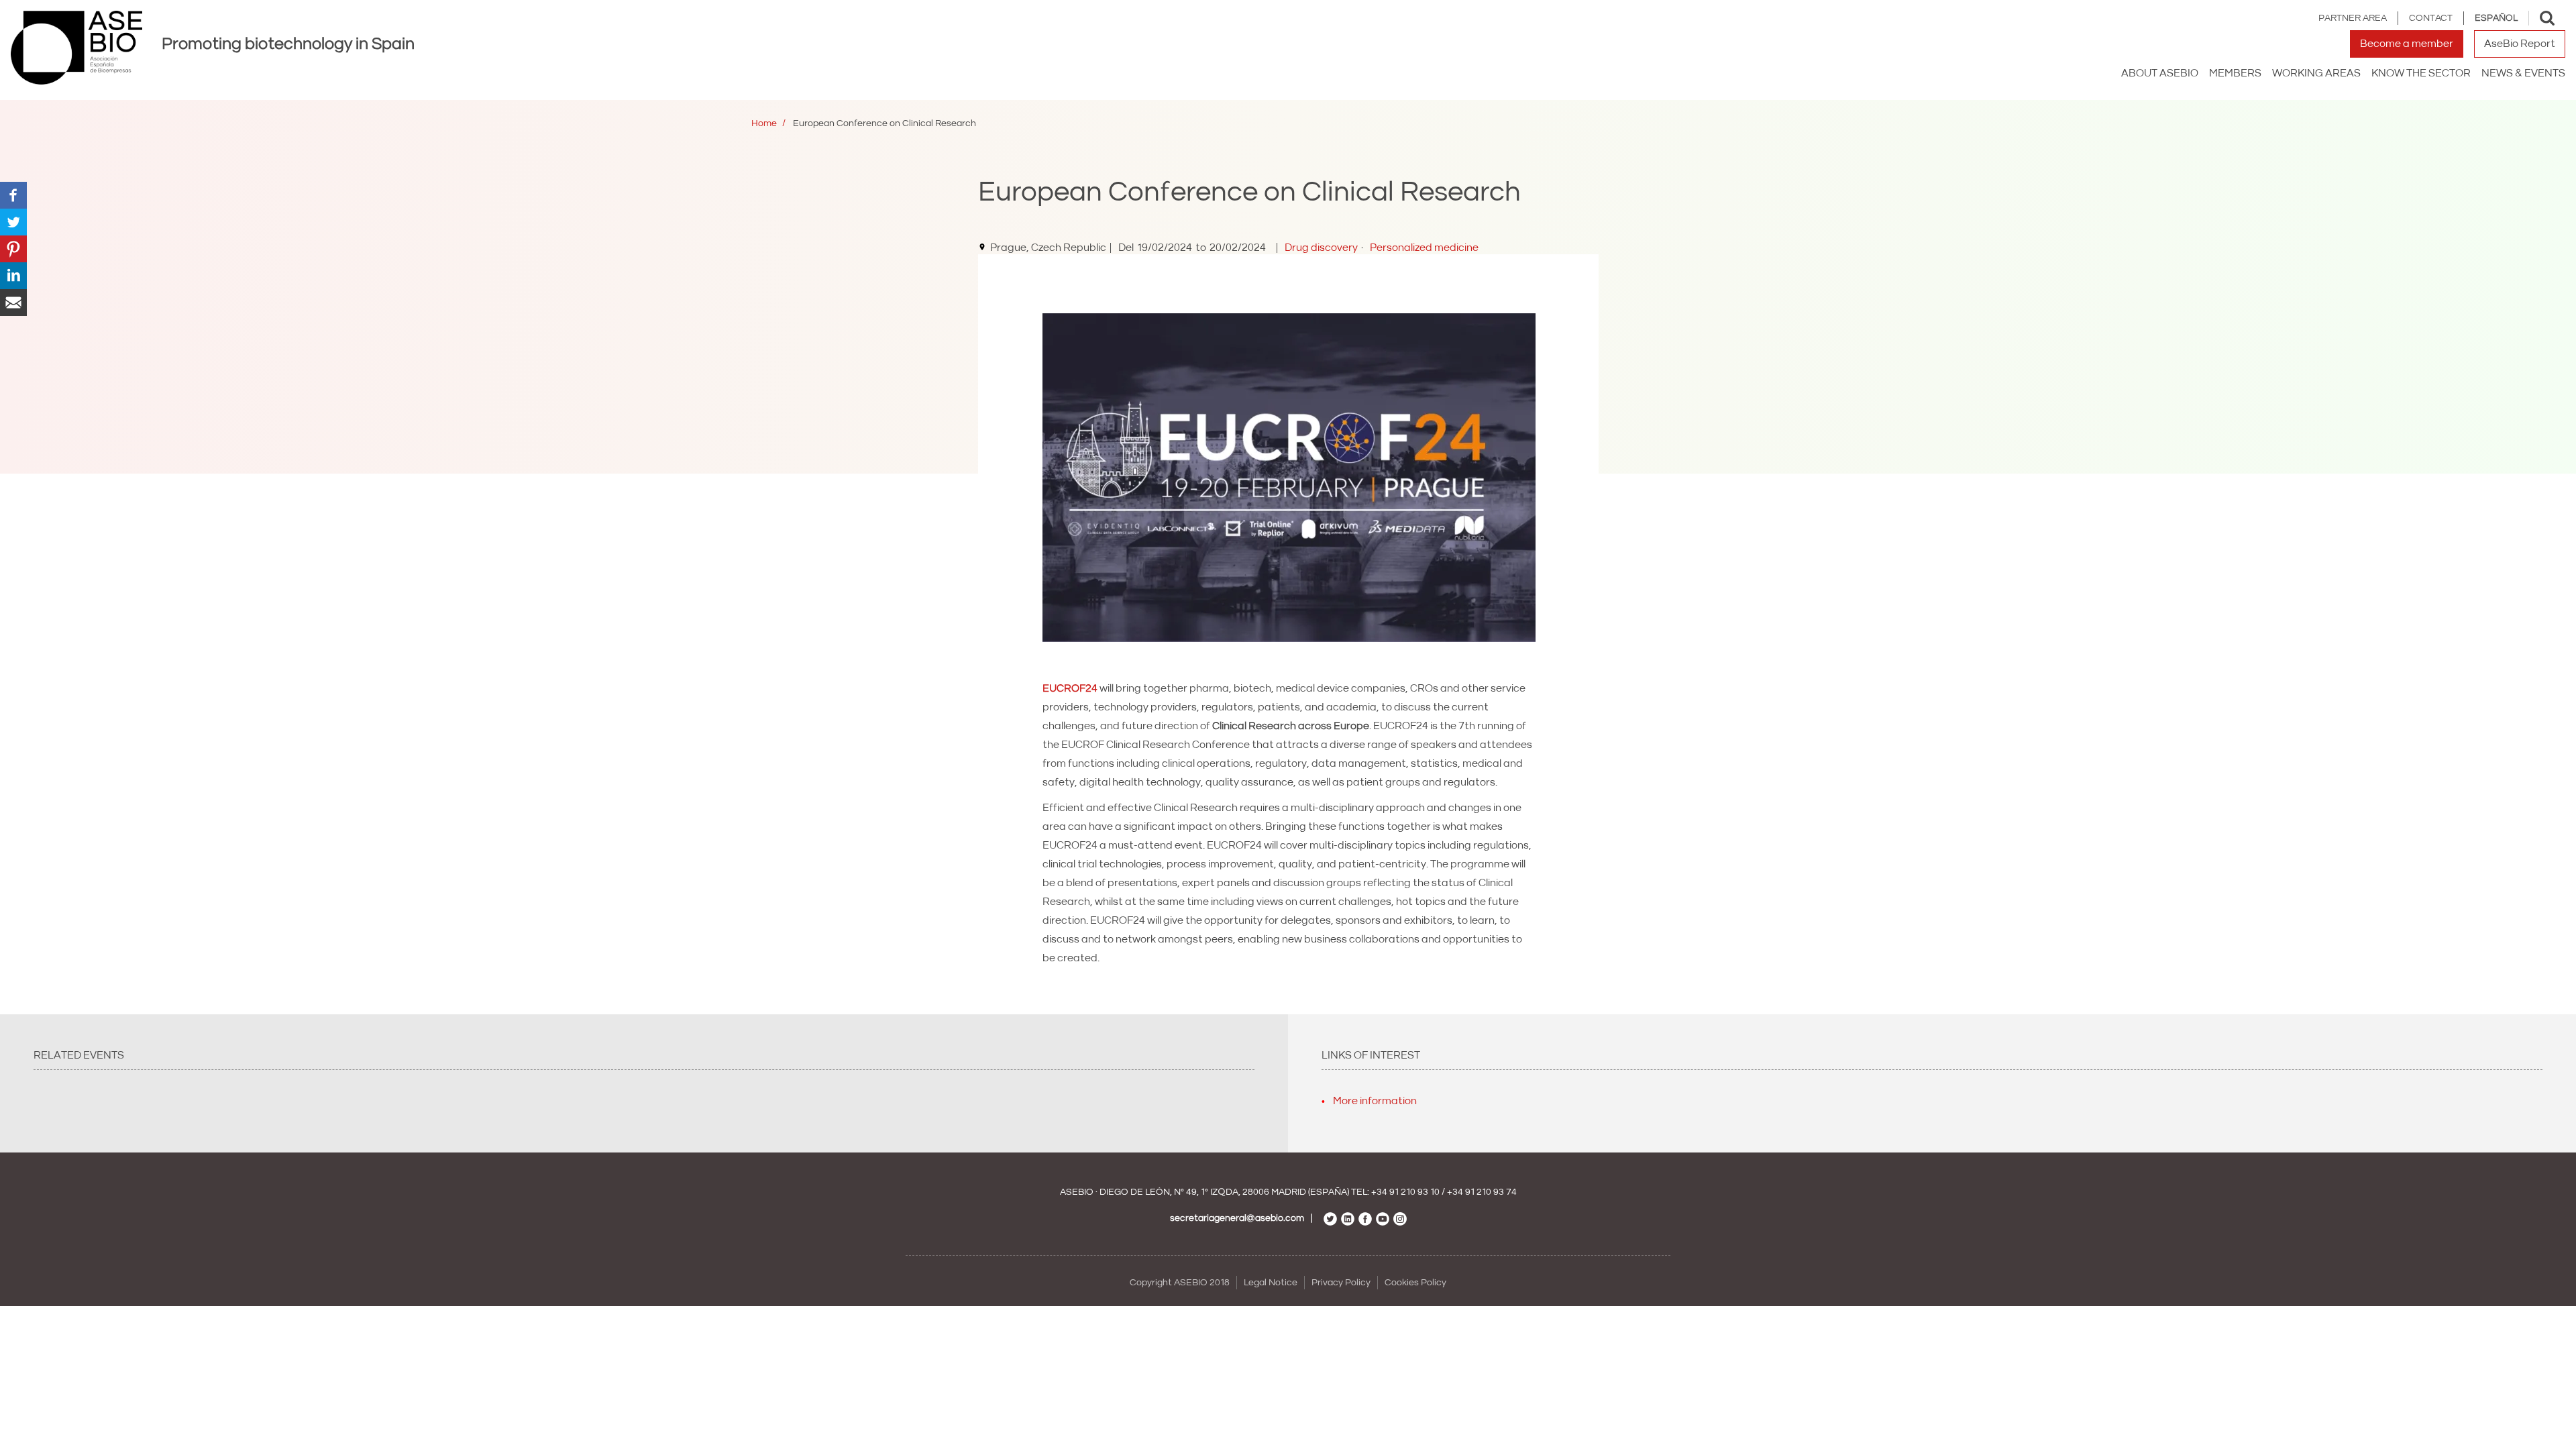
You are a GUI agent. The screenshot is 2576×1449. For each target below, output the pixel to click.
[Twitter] (13, 221)
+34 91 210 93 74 (1482, 1192)
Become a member (2407, 44)
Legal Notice (1271, 1283)
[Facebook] (13, 195)
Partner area (2353, 18)
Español (2496, 18)
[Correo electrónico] (13, 302)
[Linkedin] (13, 275)
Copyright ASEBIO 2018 (1180, 1283)
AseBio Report (2520, 44)
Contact (2431, 18)
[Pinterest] (13, 248)
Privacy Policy (1341, 1283)
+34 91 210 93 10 (1405, 1192)
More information (1375, 1101)
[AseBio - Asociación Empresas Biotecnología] (76, 48)
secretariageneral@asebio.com (1237, 1218)
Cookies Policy (1415, 1283)
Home (764, 123)
